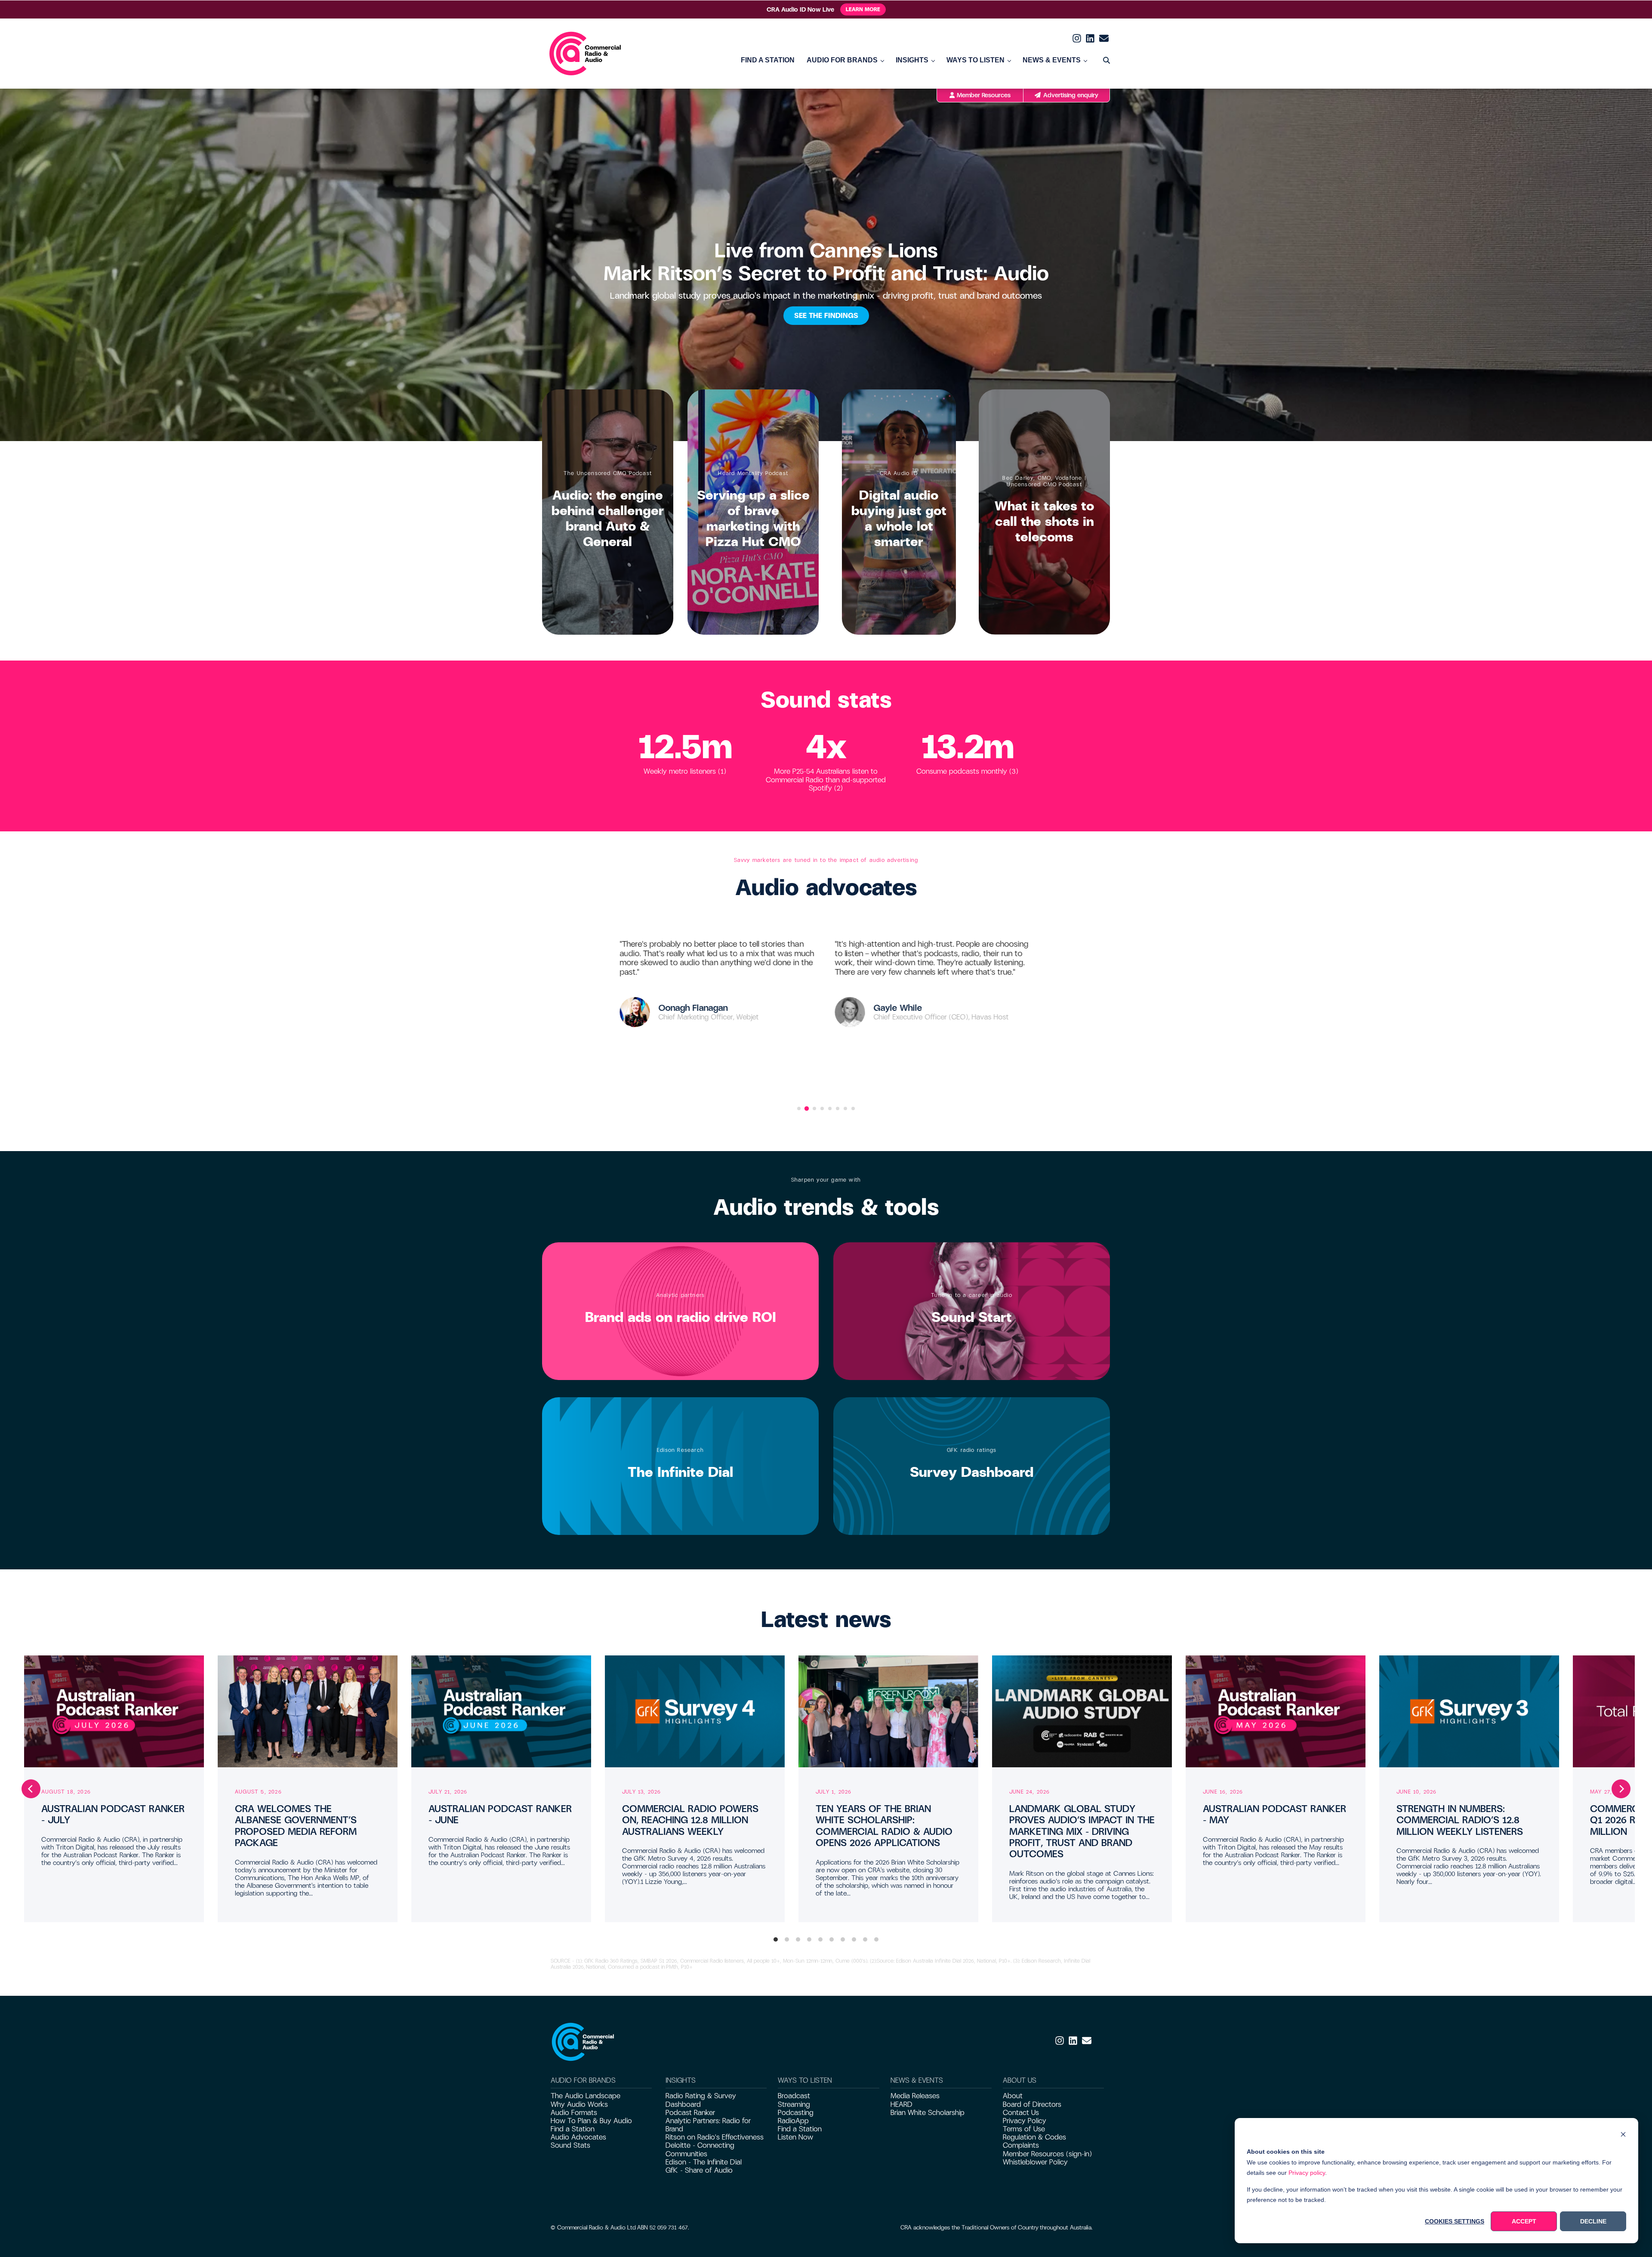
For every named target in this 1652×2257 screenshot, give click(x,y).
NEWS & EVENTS (1052, 60)
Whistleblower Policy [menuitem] (1035, 2162)
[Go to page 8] (853, 1108)
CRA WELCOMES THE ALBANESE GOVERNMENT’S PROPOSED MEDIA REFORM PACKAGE (296, 1826)
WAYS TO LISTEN (975, 60)
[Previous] (31, 1789)
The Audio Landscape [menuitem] (586, 2096)
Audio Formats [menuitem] (574, 2113)
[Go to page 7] (845, 1108)
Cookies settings (1455, 2221)
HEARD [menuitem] (902, 2104)
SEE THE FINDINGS (826, 316)
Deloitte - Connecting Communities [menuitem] (700, 2149)
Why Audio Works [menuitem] (579, 2104)
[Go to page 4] (822, 1108)
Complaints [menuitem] (1021, 2145)
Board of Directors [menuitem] (1032, 2104)
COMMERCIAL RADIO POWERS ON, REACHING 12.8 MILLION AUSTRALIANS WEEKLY (690, 1820)
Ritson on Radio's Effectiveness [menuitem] (715, 2137)
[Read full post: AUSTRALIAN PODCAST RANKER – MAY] (1276, 1711)
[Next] (1621, 1789)
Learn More (863, 9)
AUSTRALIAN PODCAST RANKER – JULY (113, 1814)
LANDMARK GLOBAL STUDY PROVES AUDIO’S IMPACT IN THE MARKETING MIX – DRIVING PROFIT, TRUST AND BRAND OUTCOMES (1082, 1832)
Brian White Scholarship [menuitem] (928, 2113)
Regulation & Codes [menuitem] (1034, 2137)
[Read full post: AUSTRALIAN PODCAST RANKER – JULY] (114, 1711)
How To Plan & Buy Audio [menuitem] (591, 2121)
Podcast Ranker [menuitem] (690, 2113)
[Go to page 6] (838, 1108)
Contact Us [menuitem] (1021, 2113)
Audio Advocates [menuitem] (578, 2137)
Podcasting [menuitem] (796, 2113)
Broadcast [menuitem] (794, 2096)
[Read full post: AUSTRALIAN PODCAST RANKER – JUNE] (501, 1711)
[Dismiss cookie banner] (1623, 2135)
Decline (1593, 2221)
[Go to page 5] (830, 1108)
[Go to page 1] (799, 1108)
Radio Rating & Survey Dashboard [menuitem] (701, 2100)
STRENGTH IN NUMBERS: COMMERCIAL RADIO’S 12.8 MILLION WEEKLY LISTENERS (1460, 1820)
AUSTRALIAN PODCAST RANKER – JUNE (500, 1814)
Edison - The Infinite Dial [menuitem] (704, 2162)
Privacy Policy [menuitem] (1025, 2121)
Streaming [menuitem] (794, 2104)
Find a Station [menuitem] (573, 2129)
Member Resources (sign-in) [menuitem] (1047, 2154)
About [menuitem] (1013, 2096)
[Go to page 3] (814, 1108)
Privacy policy (1307, 2173)
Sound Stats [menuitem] (570, 2145)
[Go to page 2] (807, 1108)
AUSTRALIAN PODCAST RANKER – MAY (1274, 1814)
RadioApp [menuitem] (793, 2121)
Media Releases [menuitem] (915, 2096)
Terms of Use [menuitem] (1024, 2129)
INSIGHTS (912, 60)
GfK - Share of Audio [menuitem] (699, 2170)
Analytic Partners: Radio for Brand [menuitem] (708, 2125)
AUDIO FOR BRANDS (842, 60)
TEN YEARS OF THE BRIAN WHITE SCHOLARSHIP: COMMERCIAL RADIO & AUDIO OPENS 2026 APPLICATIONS (884, 1826)
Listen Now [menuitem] (795, 2137)
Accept (1524, 2221)
